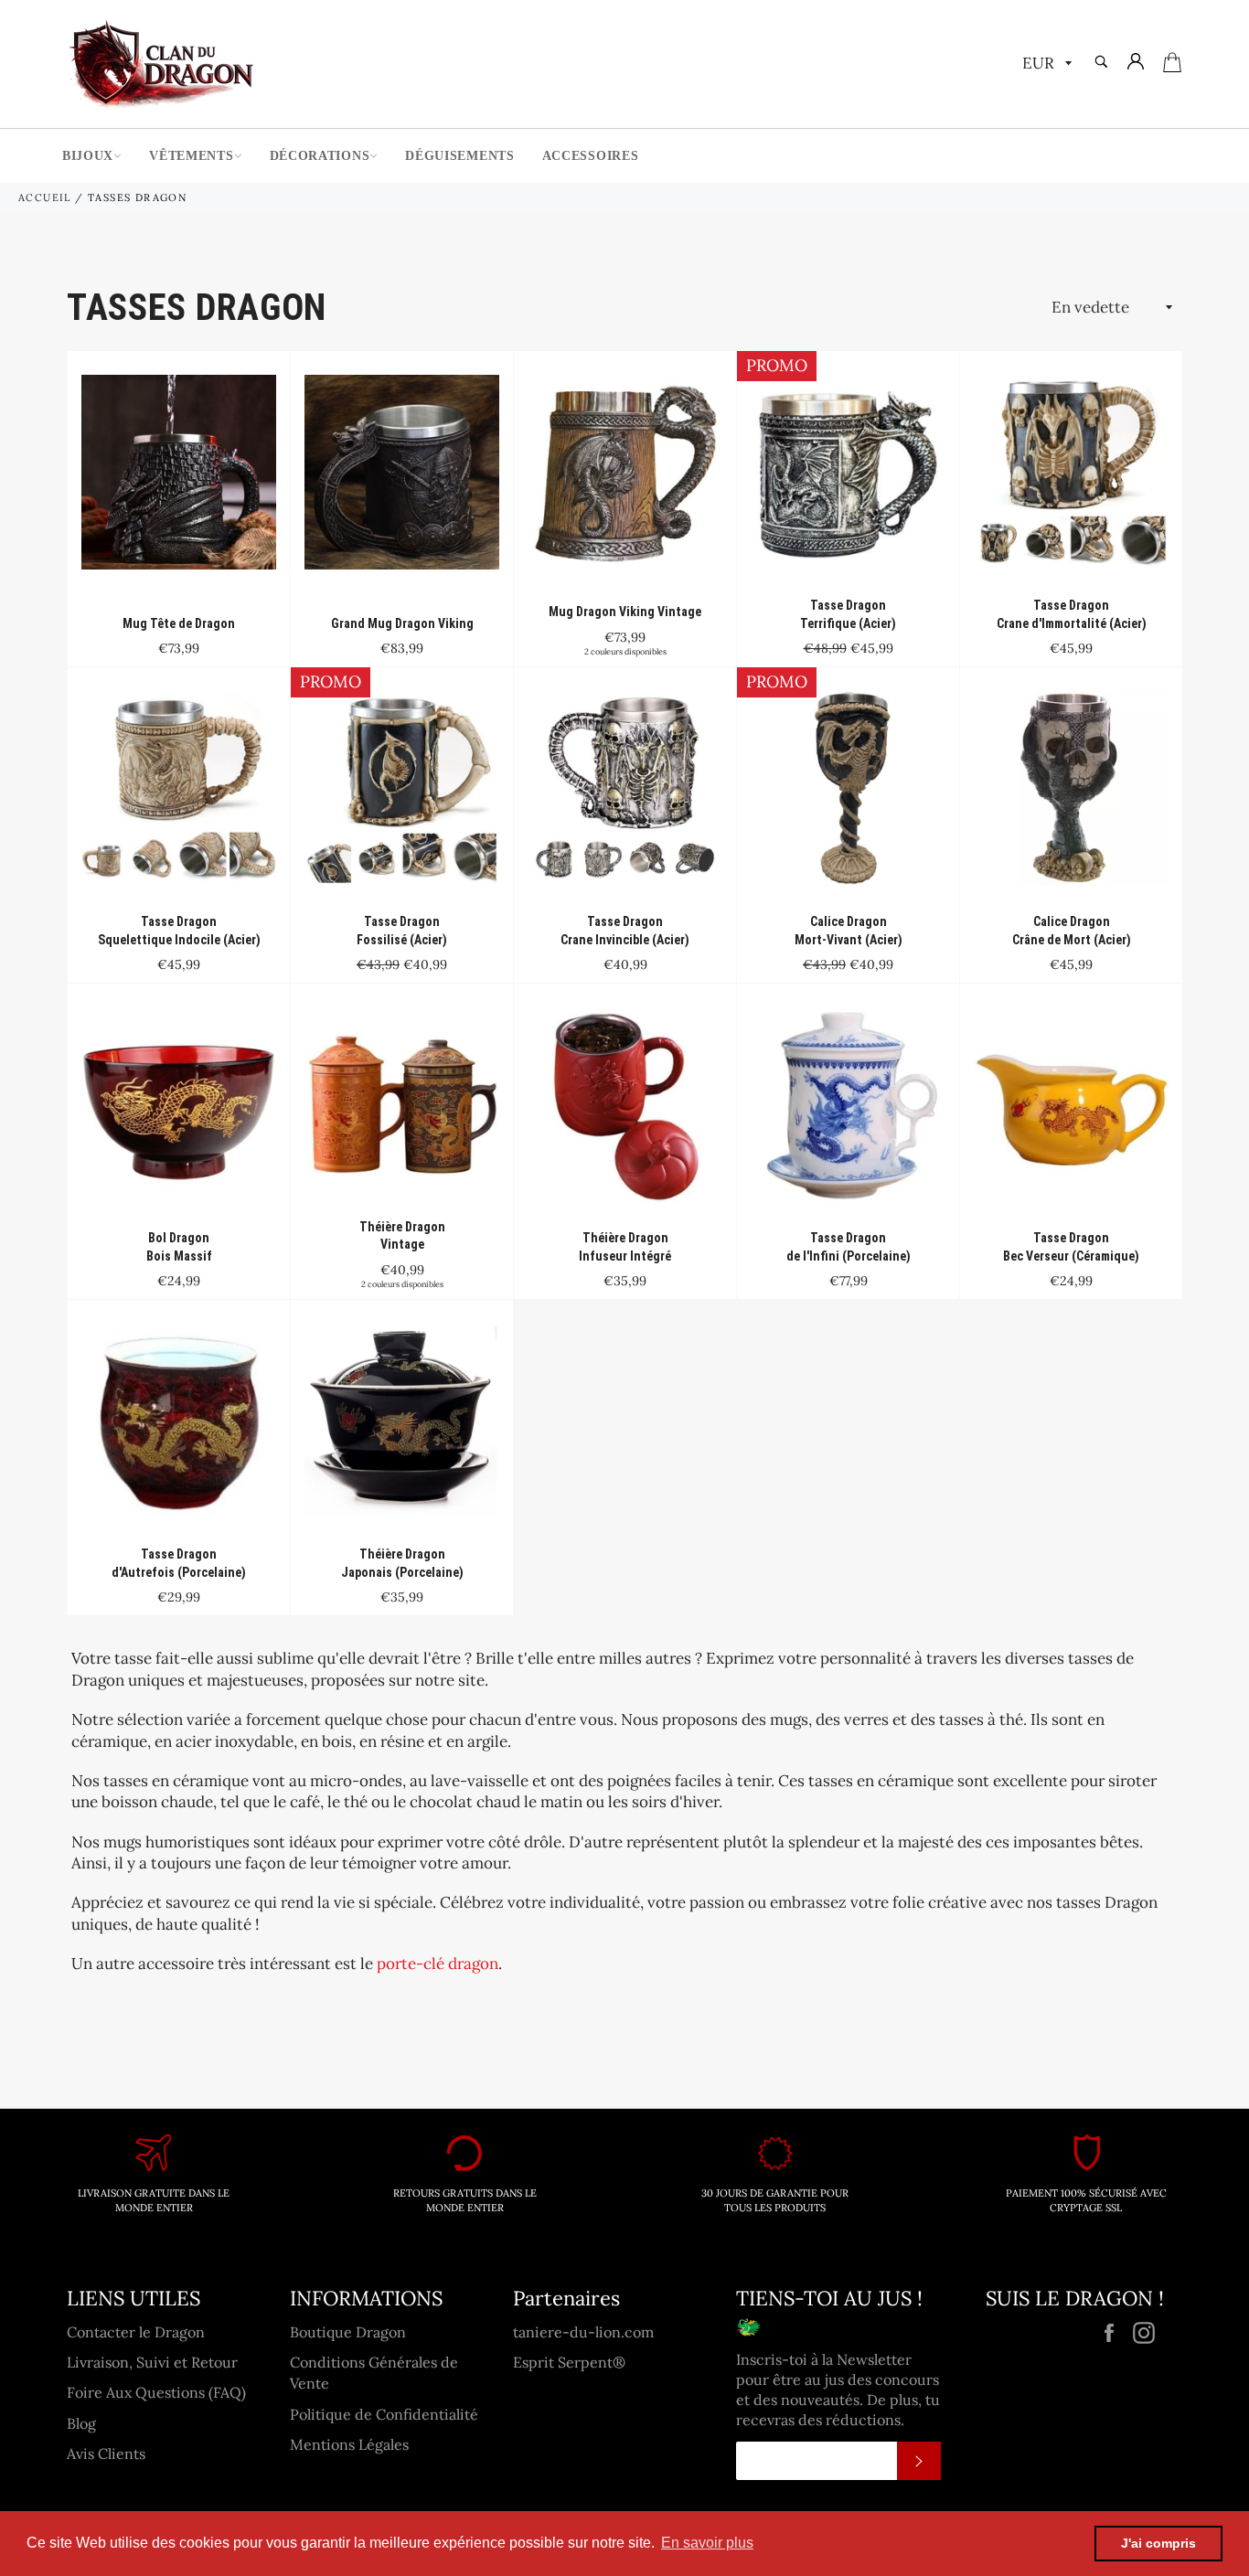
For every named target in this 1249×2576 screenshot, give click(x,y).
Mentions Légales (349, 2444)
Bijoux (88, 156)
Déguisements (459, 156)
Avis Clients (106, 2454)
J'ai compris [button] (1158, 2543)
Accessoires (591, 156)
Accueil (45, 197)
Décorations (320, 156)
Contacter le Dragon (136, 2332)
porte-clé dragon (438, 1964)
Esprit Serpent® (569, 2362)
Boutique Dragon (348, 2332)
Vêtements (191, 156)
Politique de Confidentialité (384, 2414)
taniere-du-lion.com (583, 2332)
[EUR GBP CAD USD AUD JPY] (1045, 64)
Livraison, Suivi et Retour (152, 2362)
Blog (81, 2423)
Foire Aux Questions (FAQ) (156, 2392)
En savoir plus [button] (707, 2543)
